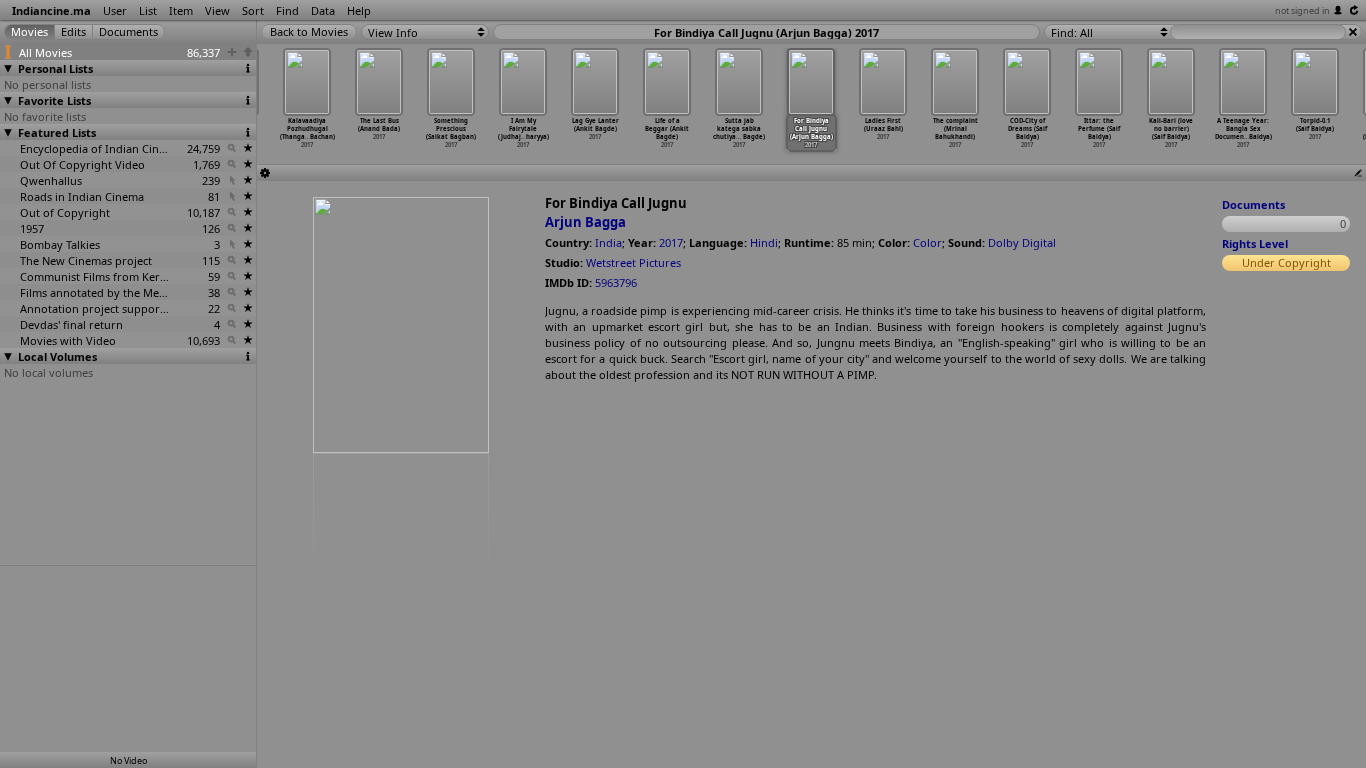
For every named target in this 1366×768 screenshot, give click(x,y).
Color (927, 242)
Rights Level (1255, 243)
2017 (671, 242)
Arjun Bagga (585, 222)
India (608, 242)
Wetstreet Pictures (633, 262)
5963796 (616, 282)
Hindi (764, 242)
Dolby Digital (1022, 242)
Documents (1253, 204)
